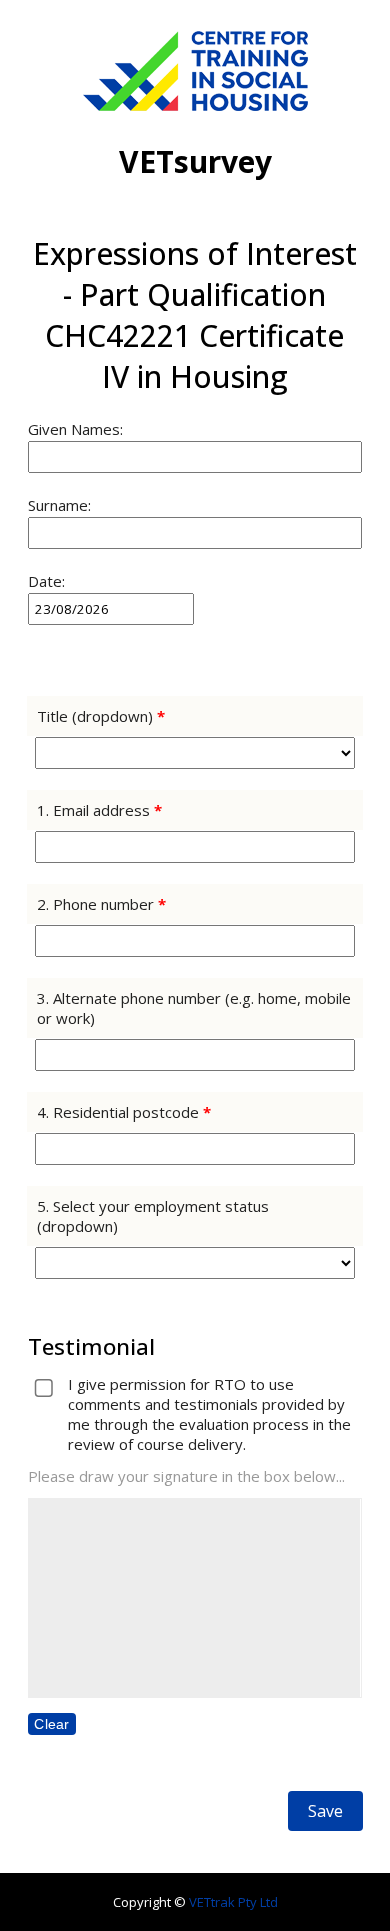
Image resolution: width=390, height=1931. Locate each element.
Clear (52, 1724)
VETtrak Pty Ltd (233, 1902)
